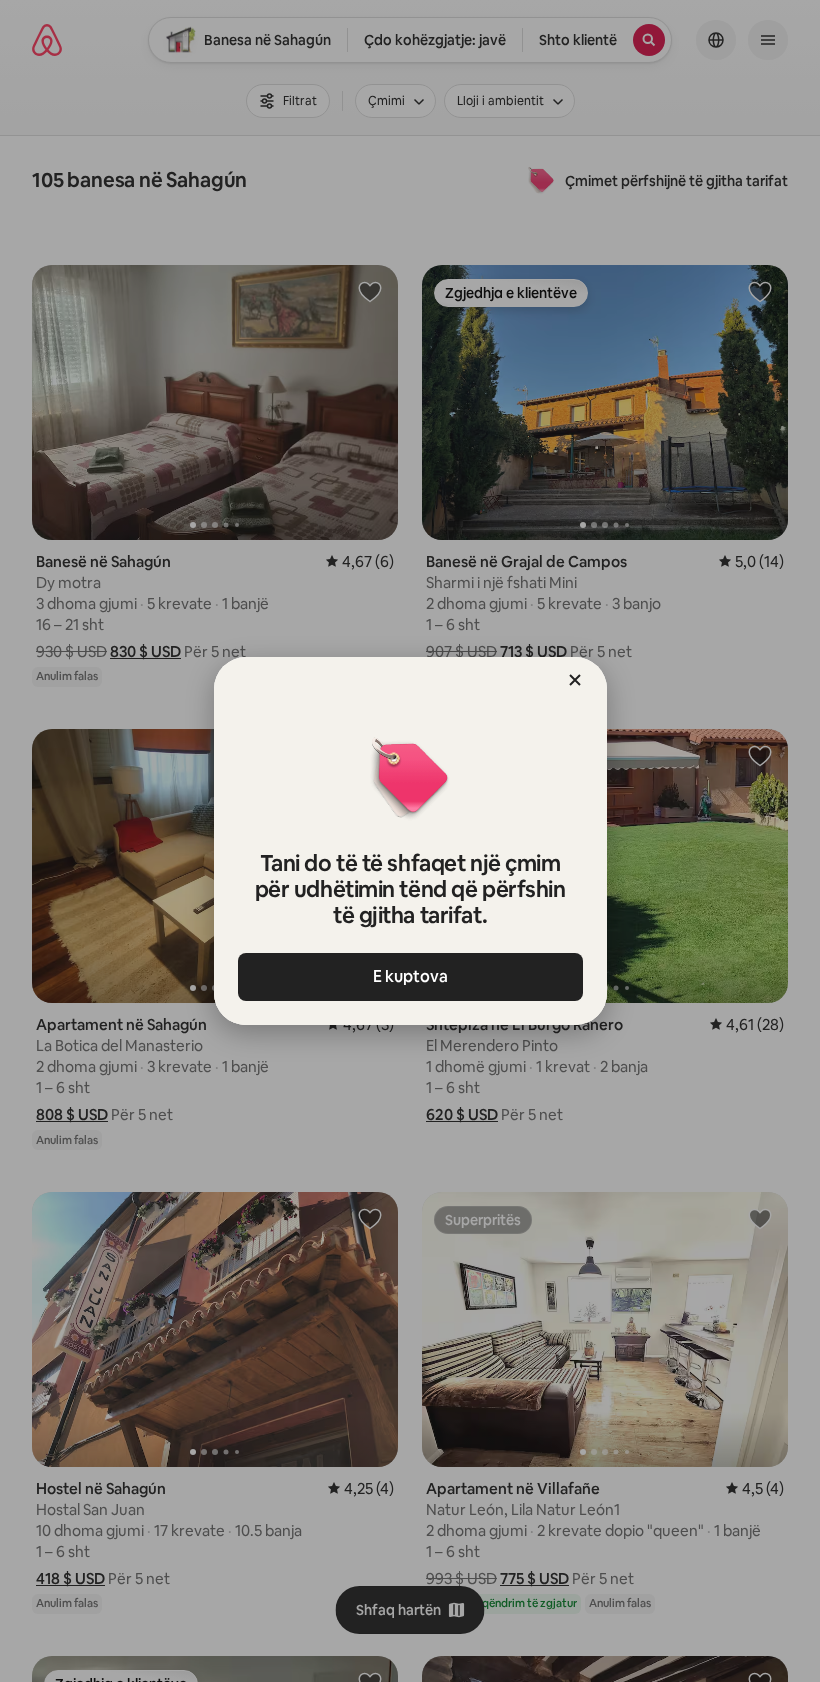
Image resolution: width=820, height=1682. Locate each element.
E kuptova (410, 976)
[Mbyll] (575, 680)
